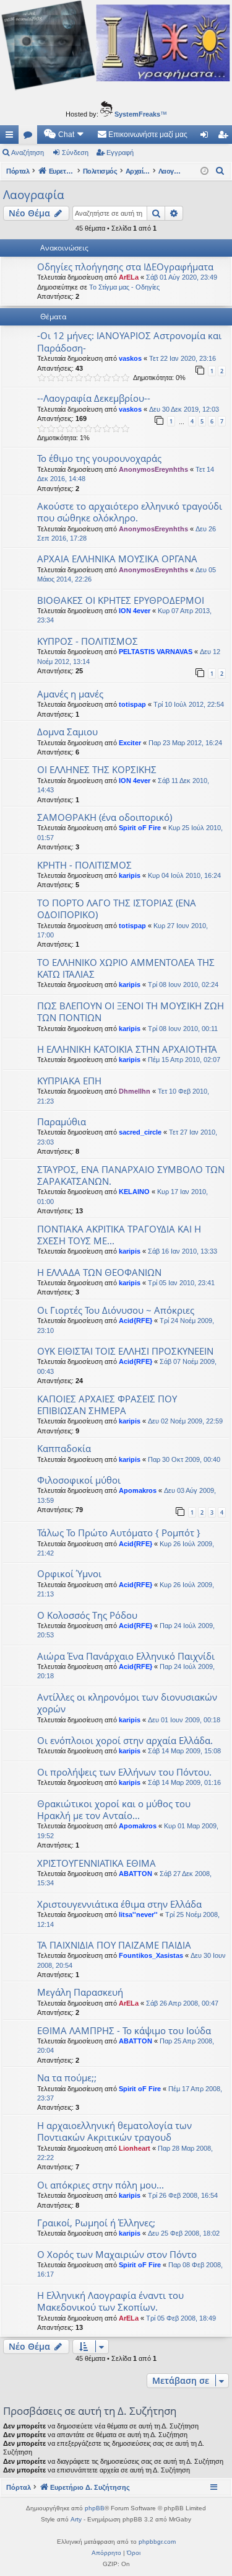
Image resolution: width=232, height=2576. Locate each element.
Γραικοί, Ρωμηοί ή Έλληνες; (96, 2223)
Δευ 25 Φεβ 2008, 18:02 (184, 2233)
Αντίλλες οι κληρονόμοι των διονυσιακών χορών (127, 1703)
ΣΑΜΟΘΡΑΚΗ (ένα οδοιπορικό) (105, 817)
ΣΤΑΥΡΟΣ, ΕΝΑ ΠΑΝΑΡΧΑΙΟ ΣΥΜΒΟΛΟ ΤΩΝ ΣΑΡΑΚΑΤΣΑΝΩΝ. (131, 1175)
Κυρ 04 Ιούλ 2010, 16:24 (184, 875)
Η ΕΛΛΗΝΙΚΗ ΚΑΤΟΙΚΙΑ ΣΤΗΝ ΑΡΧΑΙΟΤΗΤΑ (127, 1049)
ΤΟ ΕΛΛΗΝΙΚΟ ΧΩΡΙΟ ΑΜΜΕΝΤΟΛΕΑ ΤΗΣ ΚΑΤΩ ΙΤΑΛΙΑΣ (126, 968)
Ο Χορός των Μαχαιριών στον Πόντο (117, 2254)
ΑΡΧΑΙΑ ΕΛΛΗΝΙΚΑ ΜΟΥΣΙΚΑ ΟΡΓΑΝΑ (117, 559)
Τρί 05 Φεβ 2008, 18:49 (181, 2318)
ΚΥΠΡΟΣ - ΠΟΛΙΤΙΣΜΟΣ (88, 641)
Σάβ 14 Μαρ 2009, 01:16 (184, 1782)
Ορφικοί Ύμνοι (69, 1573)
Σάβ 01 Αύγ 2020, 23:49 (182, 277)
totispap (132, 704)
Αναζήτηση (28, 153)
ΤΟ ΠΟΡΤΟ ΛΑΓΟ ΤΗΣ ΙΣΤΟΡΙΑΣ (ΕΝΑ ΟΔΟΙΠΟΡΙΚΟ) (117, 909)
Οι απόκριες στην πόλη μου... (101, 2185)
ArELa (129, 277)
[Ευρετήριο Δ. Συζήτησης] (116, 47)
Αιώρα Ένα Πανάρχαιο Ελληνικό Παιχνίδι (126, 1656)
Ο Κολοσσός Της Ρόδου (87, 1615)
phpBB (95, 2508)
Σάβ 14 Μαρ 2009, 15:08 (184, 1751)
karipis (130, 875)
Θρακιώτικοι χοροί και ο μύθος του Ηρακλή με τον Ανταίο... (114, 1809)
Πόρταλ (18, 171)
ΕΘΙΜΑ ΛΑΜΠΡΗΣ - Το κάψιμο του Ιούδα (124, 2030)
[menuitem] (64, 135)
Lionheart (135, 2148)
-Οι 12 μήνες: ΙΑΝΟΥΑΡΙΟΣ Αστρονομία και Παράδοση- (129, 341)
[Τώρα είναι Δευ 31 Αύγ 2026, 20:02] (204, 171)
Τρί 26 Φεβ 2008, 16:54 (183, 2195)
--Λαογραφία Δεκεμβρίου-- (94, 398)
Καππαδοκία (64, 1448)
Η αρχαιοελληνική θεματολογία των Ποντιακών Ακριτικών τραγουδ (114, 2131)
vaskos (130, 358)
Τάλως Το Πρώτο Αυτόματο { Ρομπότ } (119, 1533)
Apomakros (138, 1490)
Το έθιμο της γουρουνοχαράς (99, 458)
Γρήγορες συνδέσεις (12, 137)
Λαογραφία (34, 195)
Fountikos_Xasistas (151, 1955)
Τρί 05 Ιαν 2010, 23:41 (181, 1283)
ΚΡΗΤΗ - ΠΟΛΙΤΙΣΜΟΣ (84, 865)
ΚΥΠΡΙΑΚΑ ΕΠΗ (69, 1081)
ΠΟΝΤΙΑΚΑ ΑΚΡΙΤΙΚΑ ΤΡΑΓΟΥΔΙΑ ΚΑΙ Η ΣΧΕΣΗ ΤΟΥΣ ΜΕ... (119, 1235)
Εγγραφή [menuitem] (225, 137)
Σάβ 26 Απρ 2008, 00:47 (182, 2003)
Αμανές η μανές (70, 694)
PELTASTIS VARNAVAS (156, 652)
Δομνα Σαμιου (67, 732)
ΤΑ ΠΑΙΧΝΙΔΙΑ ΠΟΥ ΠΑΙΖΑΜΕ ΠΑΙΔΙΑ (114, 1945)
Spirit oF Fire (140, 828)
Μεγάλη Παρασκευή (80, 1992)
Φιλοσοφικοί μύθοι (79, 1480)
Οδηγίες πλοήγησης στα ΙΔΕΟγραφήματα (125, 267)
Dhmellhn (135, 1091)
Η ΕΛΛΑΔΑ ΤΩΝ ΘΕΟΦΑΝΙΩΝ (99, 1272)
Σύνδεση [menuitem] (207, 137)
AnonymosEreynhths (153, 469)
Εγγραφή (120, 153)
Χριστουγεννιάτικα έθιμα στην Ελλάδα (119, 1904)
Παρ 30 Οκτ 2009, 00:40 (184, 1459)
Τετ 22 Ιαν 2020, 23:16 (183, 358)
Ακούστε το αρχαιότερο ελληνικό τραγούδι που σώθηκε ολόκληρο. (130, 512)
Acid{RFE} (135, 1321)
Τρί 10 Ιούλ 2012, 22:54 (189, 704)
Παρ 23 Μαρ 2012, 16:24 (185, 743)
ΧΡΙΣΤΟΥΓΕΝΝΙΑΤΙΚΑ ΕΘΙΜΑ (97, 1863)
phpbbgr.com (157, 2542)
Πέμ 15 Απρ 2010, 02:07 (184, 1060)
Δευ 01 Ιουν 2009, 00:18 (184, 1720)
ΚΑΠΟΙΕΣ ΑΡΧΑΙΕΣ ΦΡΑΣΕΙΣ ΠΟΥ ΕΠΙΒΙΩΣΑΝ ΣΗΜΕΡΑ (107, 1405)
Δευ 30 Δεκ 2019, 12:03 (184, 409)
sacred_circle (140, 1132)
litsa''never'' (138, 1914)
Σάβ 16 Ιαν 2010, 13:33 (183, 1251)
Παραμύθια (62, 1122)
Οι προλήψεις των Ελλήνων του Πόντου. (124, 1772)
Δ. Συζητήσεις (30, 137)
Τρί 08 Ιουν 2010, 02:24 (183, 985)
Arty (76, 2519)
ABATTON (135, 1874)
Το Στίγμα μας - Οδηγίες (124, 287)
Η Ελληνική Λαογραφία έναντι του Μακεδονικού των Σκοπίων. (110, 2301)
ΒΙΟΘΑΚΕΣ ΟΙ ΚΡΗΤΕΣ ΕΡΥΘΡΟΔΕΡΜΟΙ (121, 600)
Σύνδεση (75, 153)
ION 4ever (135, 611)
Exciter (130, 743)
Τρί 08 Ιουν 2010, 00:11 (183, 1029)
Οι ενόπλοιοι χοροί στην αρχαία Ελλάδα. (125, 1740)
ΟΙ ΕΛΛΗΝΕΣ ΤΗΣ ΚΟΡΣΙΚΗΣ (97, 769)
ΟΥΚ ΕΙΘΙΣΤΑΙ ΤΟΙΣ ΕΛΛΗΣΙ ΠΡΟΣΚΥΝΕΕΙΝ (125, 1351)
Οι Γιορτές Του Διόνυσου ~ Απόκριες (116, 1310)
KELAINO (134, 1192)
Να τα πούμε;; (67, 2078)
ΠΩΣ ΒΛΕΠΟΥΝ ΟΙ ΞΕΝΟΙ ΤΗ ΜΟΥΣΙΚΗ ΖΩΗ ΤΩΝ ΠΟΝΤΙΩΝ (131, 1011)
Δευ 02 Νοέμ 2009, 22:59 (185, 1421)
